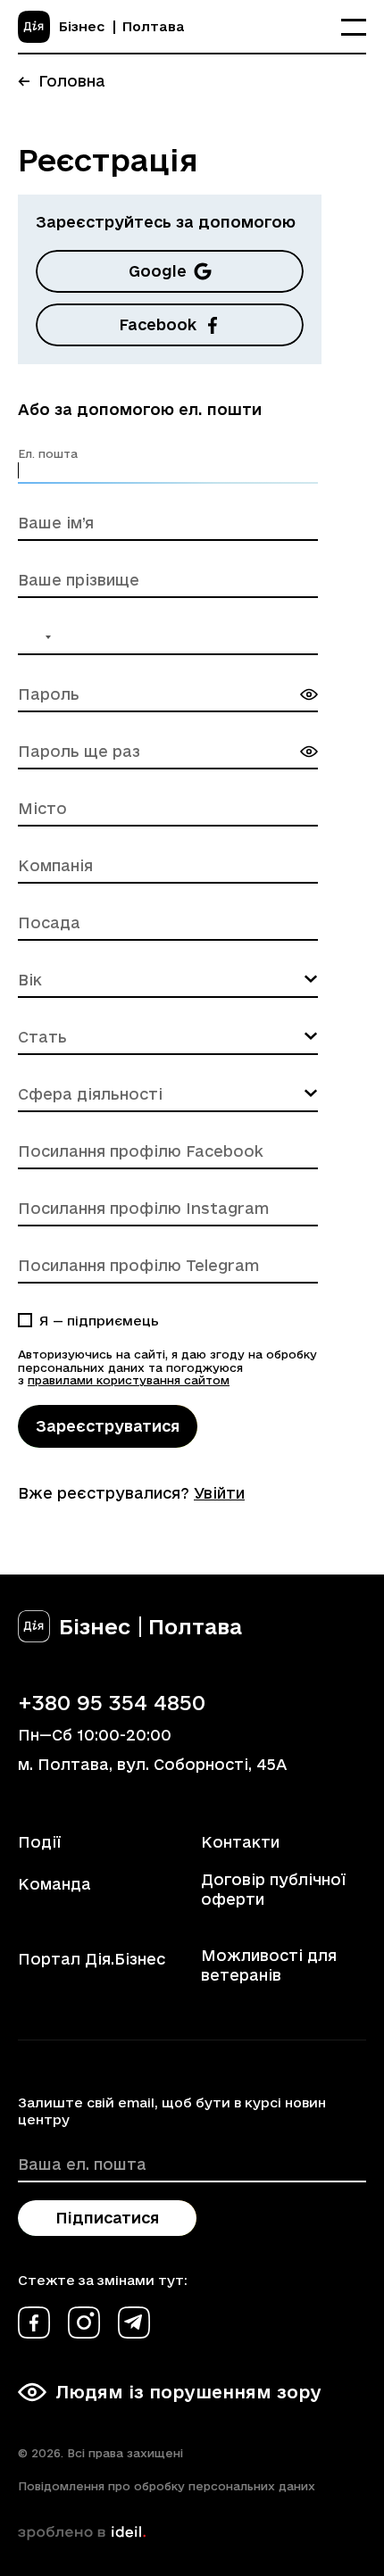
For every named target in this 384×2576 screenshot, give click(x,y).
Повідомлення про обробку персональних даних (167, 2486)
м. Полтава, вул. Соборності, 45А (152, 1764)
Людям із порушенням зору (188, 2392)
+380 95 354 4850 (112, 1702)
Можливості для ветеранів (269, 1965)
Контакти (240, 1842)
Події (39, 1842)
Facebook (158, 324)
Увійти (219, 1493)
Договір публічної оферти (273, 1889)
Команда (54, 1884)
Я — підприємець (99, 1321)
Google (158, 271)
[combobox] (38, 637)
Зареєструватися (108, 1426)
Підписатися (107, 2218)
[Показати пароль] (309, 694)
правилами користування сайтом (129, 1380)
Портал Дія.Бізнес (92, 1959)
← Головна (62, 81)
